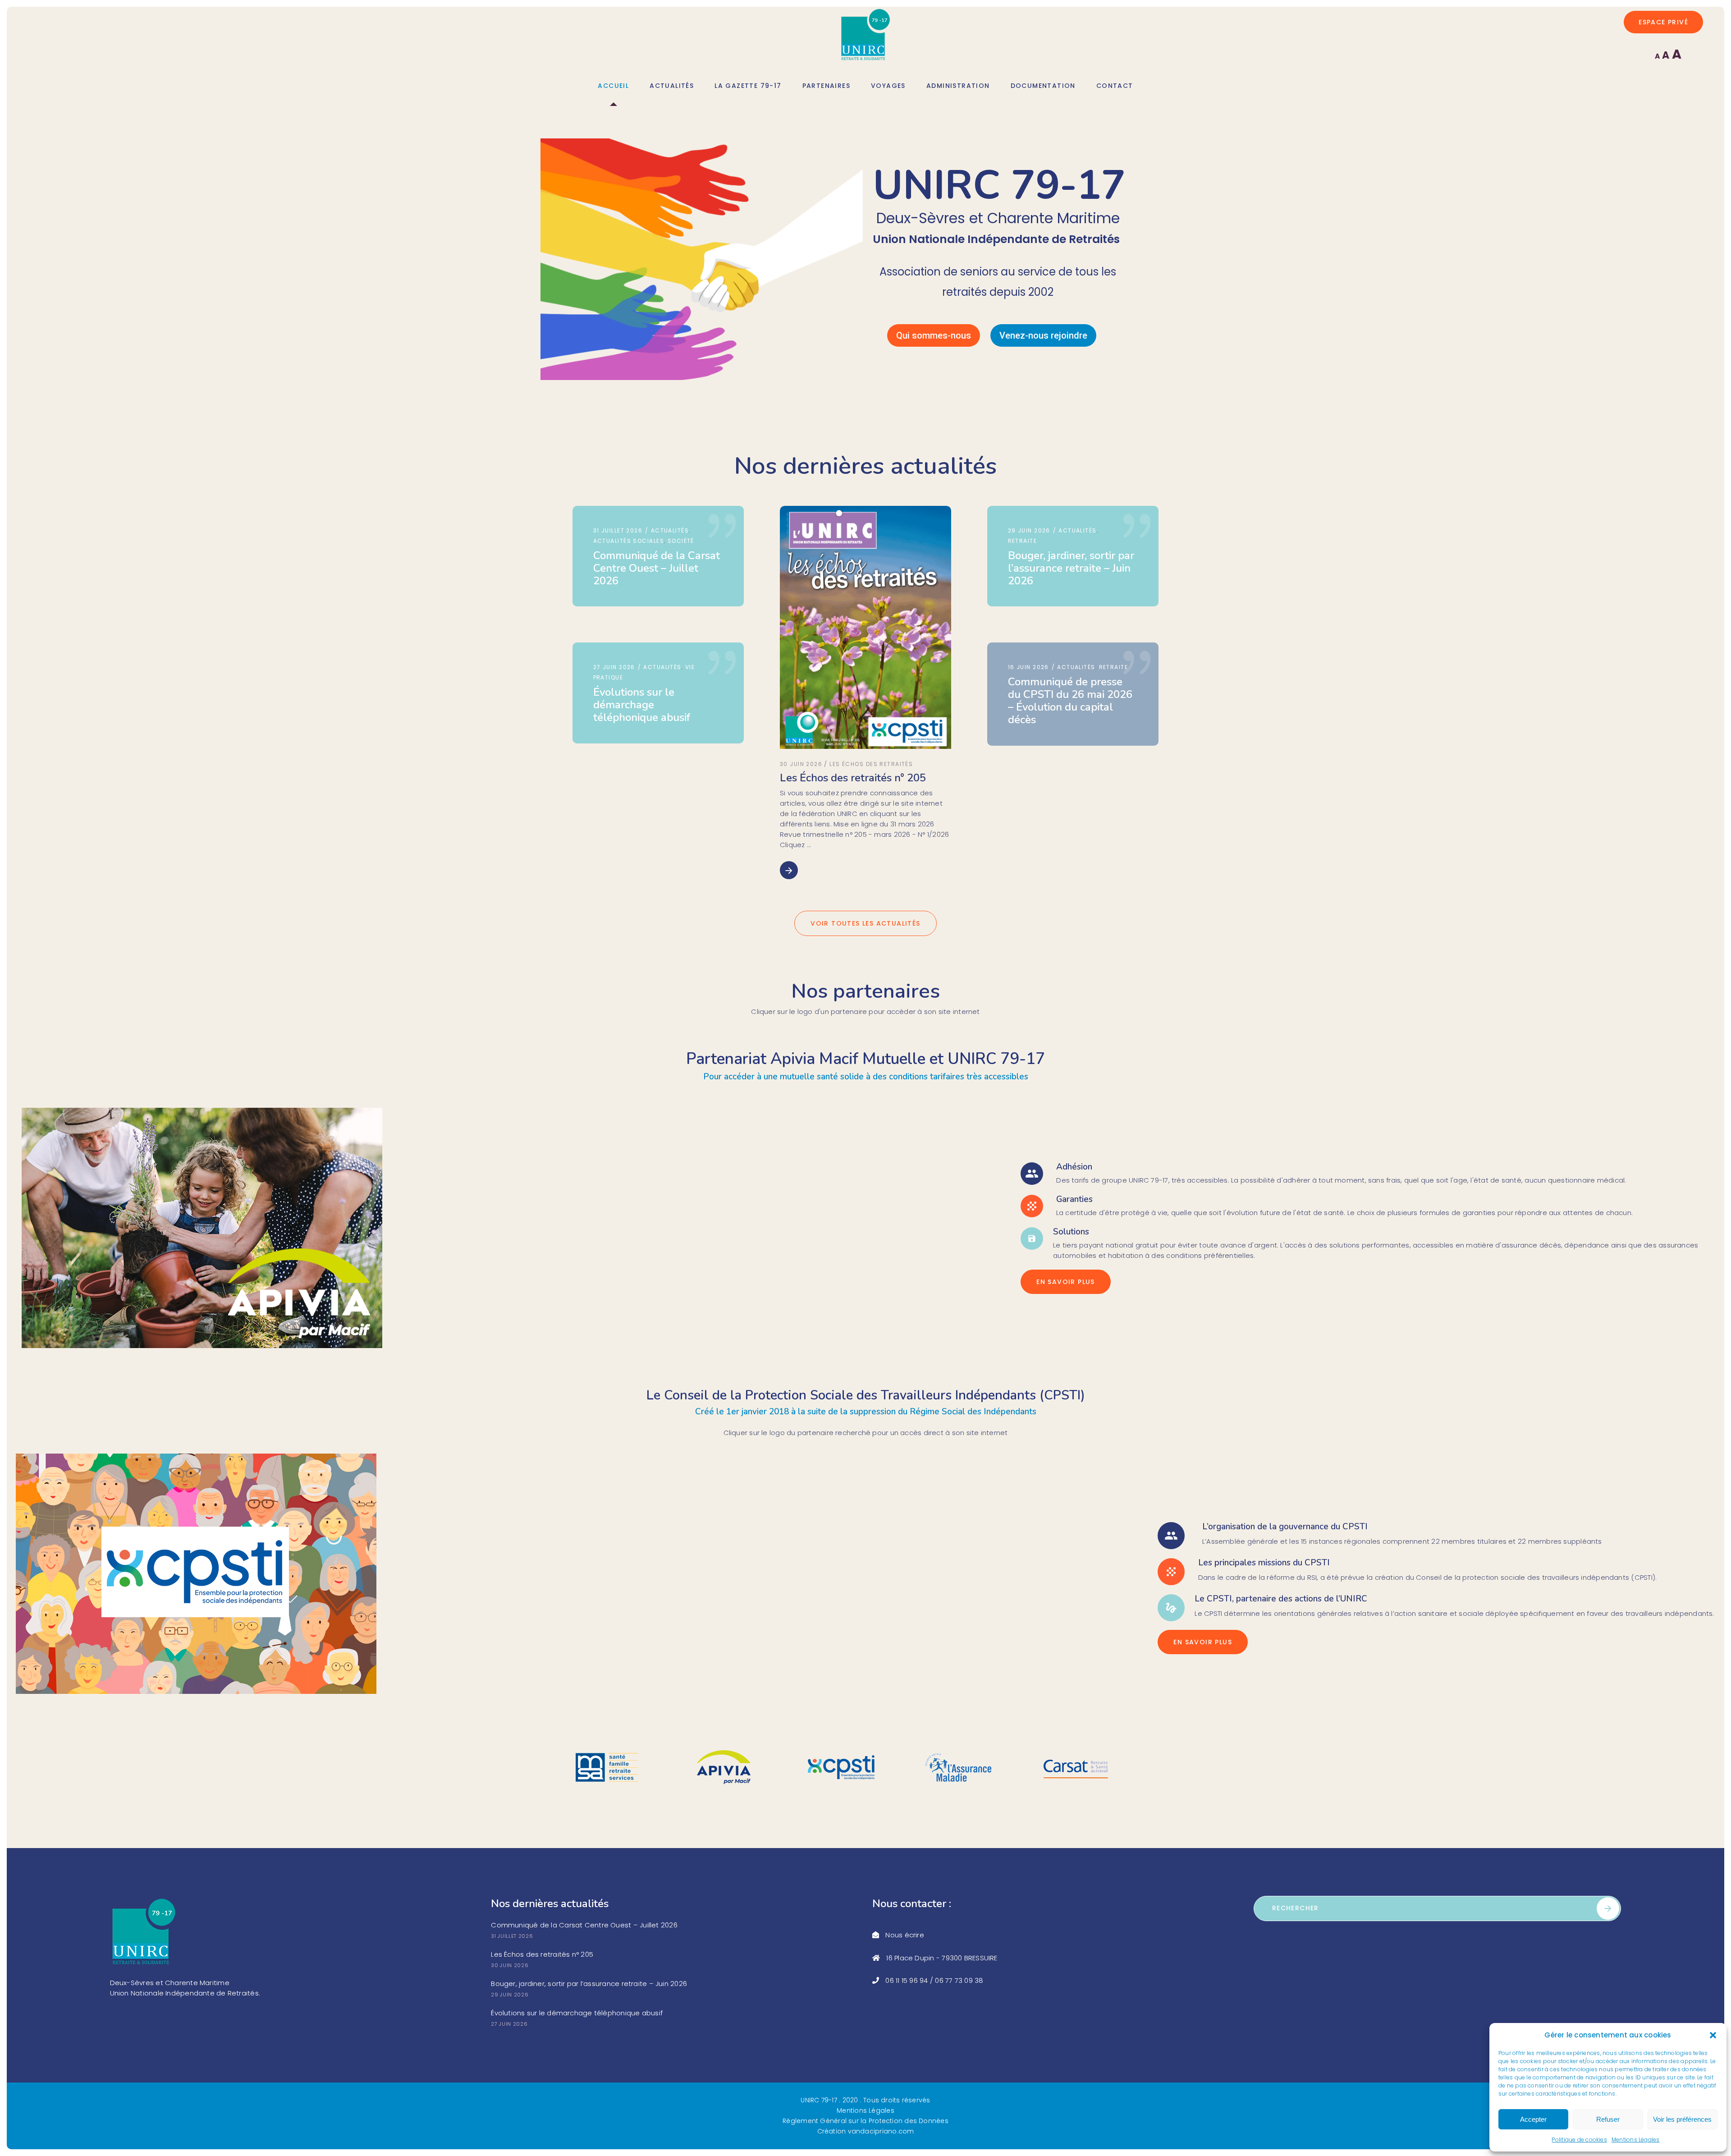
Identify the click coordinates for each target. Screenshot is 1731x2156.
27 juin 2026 (615, 667)
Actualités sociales (629, 541)
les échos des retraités (871, 764)
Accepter (1533, 2119)
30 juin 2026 (801, 764)
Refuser (1608, 2119)
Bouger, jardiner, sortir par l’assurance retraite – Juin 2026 (1071, 568)
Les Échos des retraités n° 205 (853, 778)
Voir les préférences (1682, 2119)
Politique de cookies (1579, 2140)
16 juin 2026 (1030, 667)
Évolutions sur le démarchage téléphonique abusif (642, 705)
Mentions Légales (1636, 2140)
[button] (1713, 2035)
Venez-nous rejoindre (1043, 335)
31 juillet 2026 (619, 530)
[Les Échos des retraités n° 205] (865, 627)
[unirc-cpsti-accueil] (196, 1574)
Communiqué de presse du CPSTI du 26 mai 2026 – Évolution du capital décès (1070, 701)
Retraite (1023, 541)
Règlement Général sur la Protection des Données (865, 2121)
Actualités (670, 530)
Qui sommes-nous (934, 335)
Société (681, 541)
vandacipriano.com (881, 2131)
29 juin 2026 (1030, 530)
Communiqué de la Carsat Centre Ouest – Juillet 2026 (657, 568)
